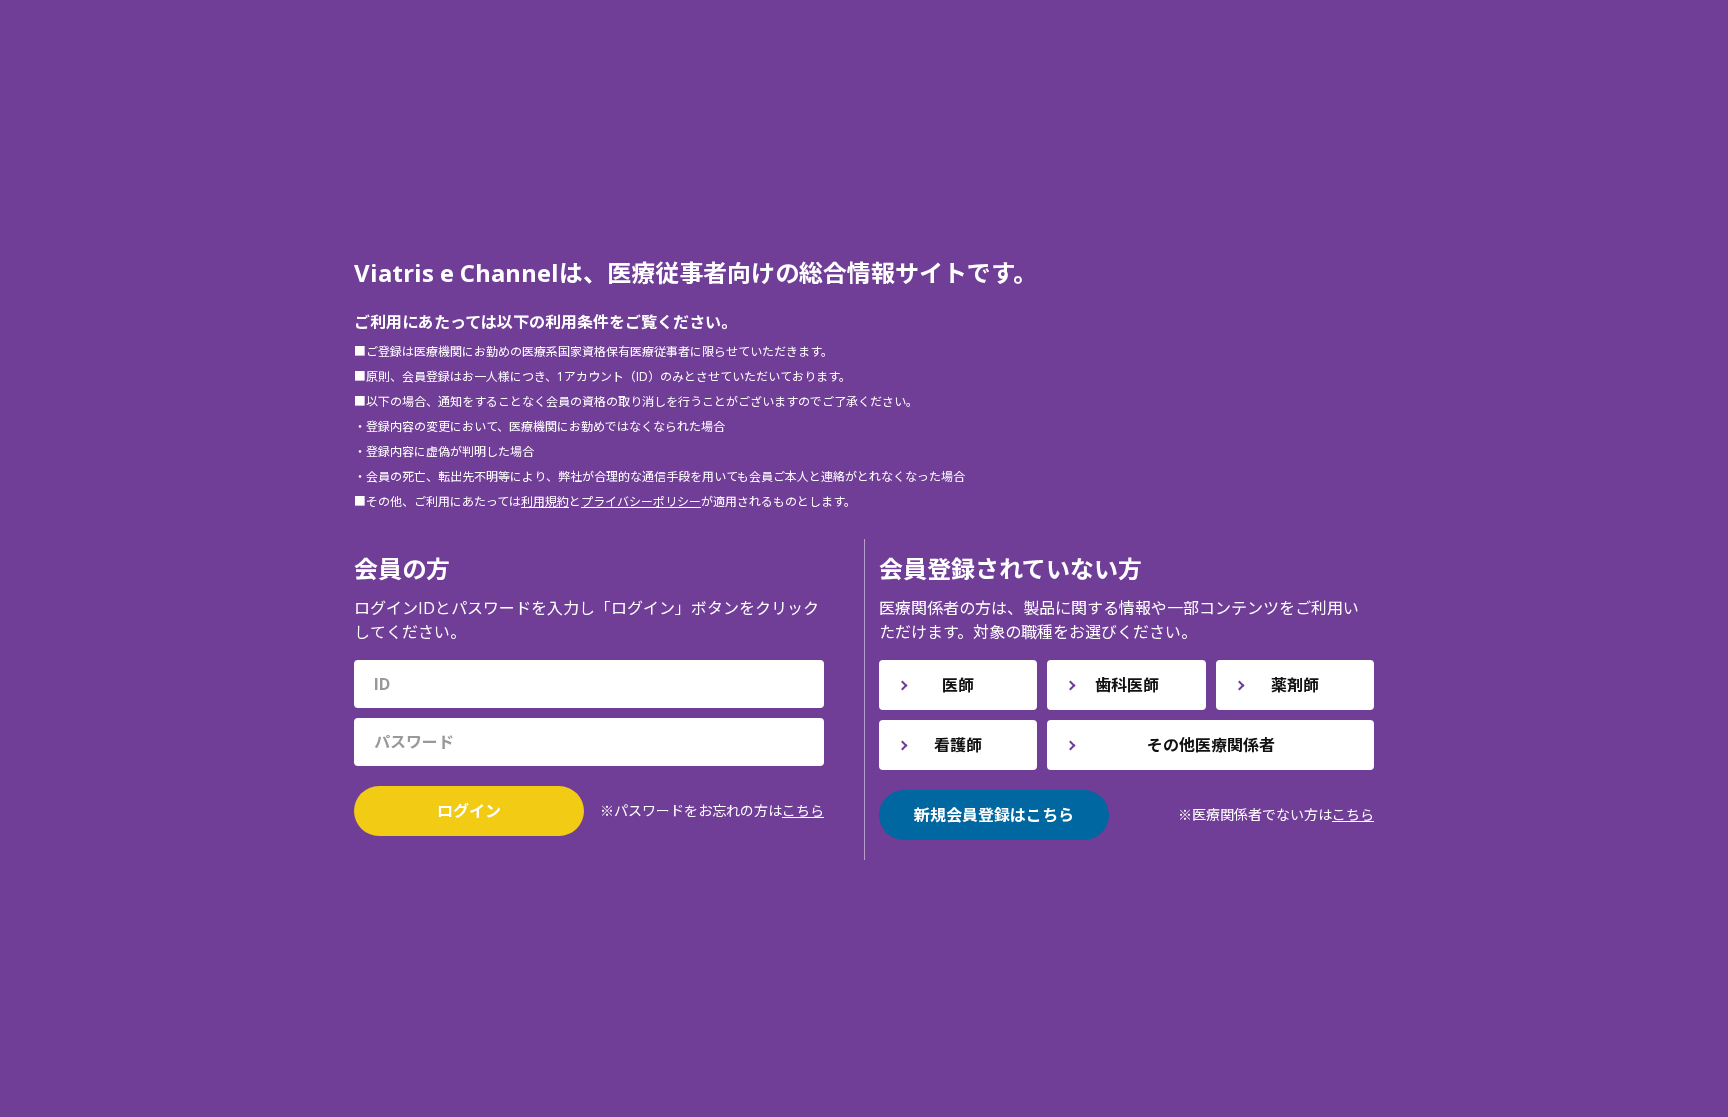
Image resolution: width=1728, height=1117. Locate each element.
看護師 (958, 745)
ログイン (469, 811)
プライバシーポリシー (641, 501)
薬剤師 (1295, 685)
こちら (803, 810)
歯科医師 (1127, 685)
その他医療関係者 (1211, 745)
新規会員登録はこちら (994, 815)
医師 (958, 685)
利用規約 (545, 501)
